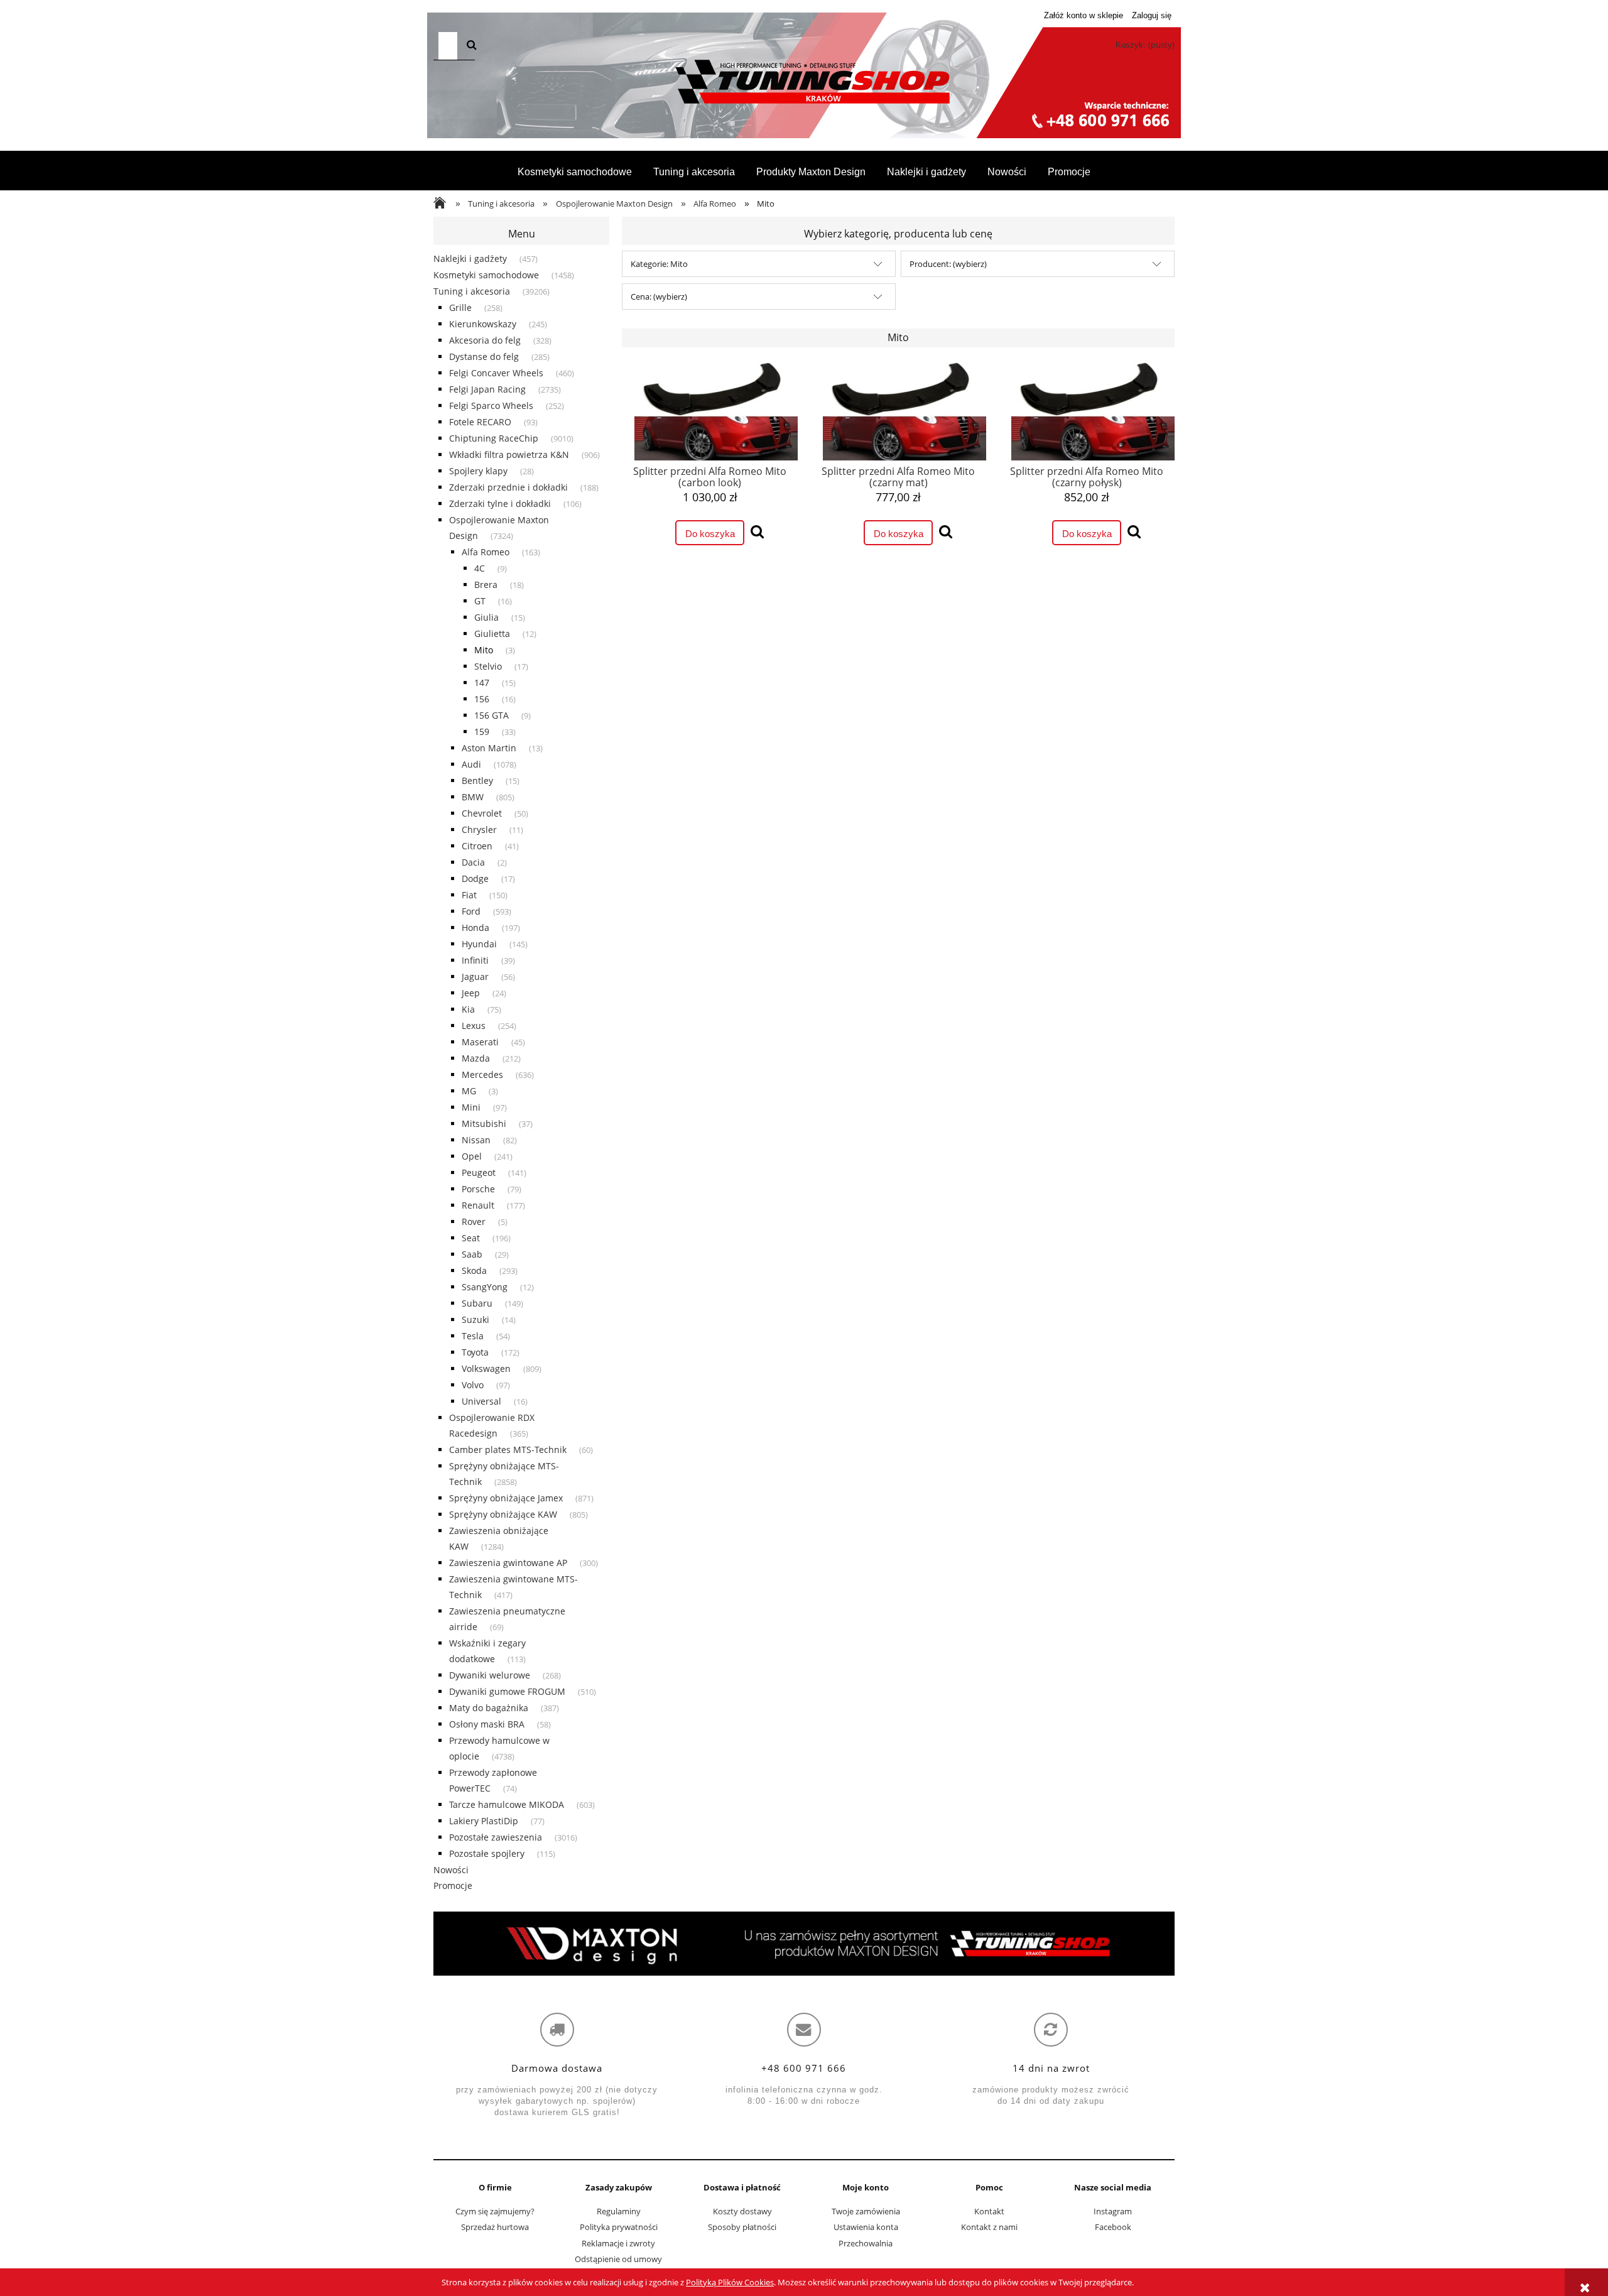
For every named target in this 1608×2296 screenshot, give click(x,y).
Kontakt (989, 2211)
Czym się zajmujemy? (495, 2211)
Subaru (477, 1303)
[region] (804, 1944)
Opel (472, 1156)
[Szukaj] (472, 46)
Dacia (473, 862)
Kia (468, 1009)
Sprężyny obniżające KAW (503, 1514)
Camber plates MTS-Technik (508, 1450)
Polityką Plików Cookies (730, 2282)
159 (482, 732)
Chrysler (479, 830)
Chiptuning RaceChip (494, 438)
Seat (471, 1238)
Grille (460, 307)
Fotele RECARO (480, 422)
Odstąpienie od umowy (618, 2259)
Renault (478, 1205)
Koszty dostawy (742, 2211)
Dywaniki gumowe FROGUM (507, 1691)
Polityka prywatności (619, 2227)
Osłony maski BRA (487, 1724)
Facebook (1113, 2227)
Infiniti (475, 960)
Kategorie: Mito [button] (659, 264)
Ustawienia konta (866, 2227)
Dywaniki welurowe (490, 1675)
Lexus (474, 1026)
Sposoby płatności (742, 2227)
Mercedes (482, 1075)
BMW (473, 797)
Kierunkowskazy (483, 324)
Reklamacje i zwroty (618, 2243)
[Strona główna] (804, 82)
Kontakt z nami (989, 2227)
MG (469, 1091)
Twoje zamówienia (866, 2211)
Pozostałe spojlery (487, 1853)
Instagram (1113, 2211)
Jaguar (475, 977)
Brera (486, 585)
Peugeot (479, 1172)
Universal (481, 1401)
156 (482, 699)
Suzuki (475, 1319)
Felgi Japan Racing (487, 389)
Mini (471, 1107)
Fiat (469, 895)
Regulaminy (619, 2211)
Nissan (476, 1140)
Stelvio (488, 666)
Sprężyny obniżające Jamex (506, 1498)
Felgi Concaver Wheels (496, 373)
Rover (474, 1221)
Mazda (476, 1058)
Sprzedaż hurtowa (495, 2227)
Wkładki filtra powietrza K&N (509, 454)
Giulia (486, 617)
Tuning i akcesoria (472, 291)
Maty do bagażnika (489, 1708)
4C (480, 568)
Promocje (453, 1885)
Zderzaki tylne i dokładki (500, 503)
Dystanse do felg (484, 356)
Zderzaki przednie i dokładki (508, 487)
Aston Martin (489, 748)
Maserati (480, 1042)
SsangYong (485, 1287)
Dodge (475, 879)
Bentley (477, 781)
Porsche (478, 1189)
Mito (484, 650)
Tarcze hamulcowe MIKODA (507, 1804)
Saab (472, 1254)
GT (480, 601)
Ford (471, 911)
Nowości (451, 1870)
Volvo (473, 1385)
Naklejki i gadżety (470, 258)
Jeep (471, 993)
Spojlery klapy (478, 471)
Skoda (474, 1270)
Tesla (473, 1336)
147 (482, 683)
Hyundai (479, 944)
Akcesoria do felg (485, 340)
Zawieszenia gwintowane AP (508, 1563)
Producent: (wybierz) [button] (948, 264)
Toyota (475, 1352)
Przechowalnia (866, 2243)
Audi (471, 764)
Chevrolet (482, 813)
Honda (475, 928)
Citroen (477, 846)
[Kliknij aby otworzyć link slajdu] (804, 1944)
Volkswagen (486, 1368)
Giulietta (492, 634)
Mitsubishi (484, 1124)
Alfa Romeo (486, 552)
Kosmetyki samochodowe (486, 275)
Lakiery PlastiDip (484, 1821)
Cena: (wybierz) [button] (659, 297)
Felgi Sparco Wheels (491, 405)
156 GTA (492, 715)
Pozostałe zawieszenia (496, 1837)
